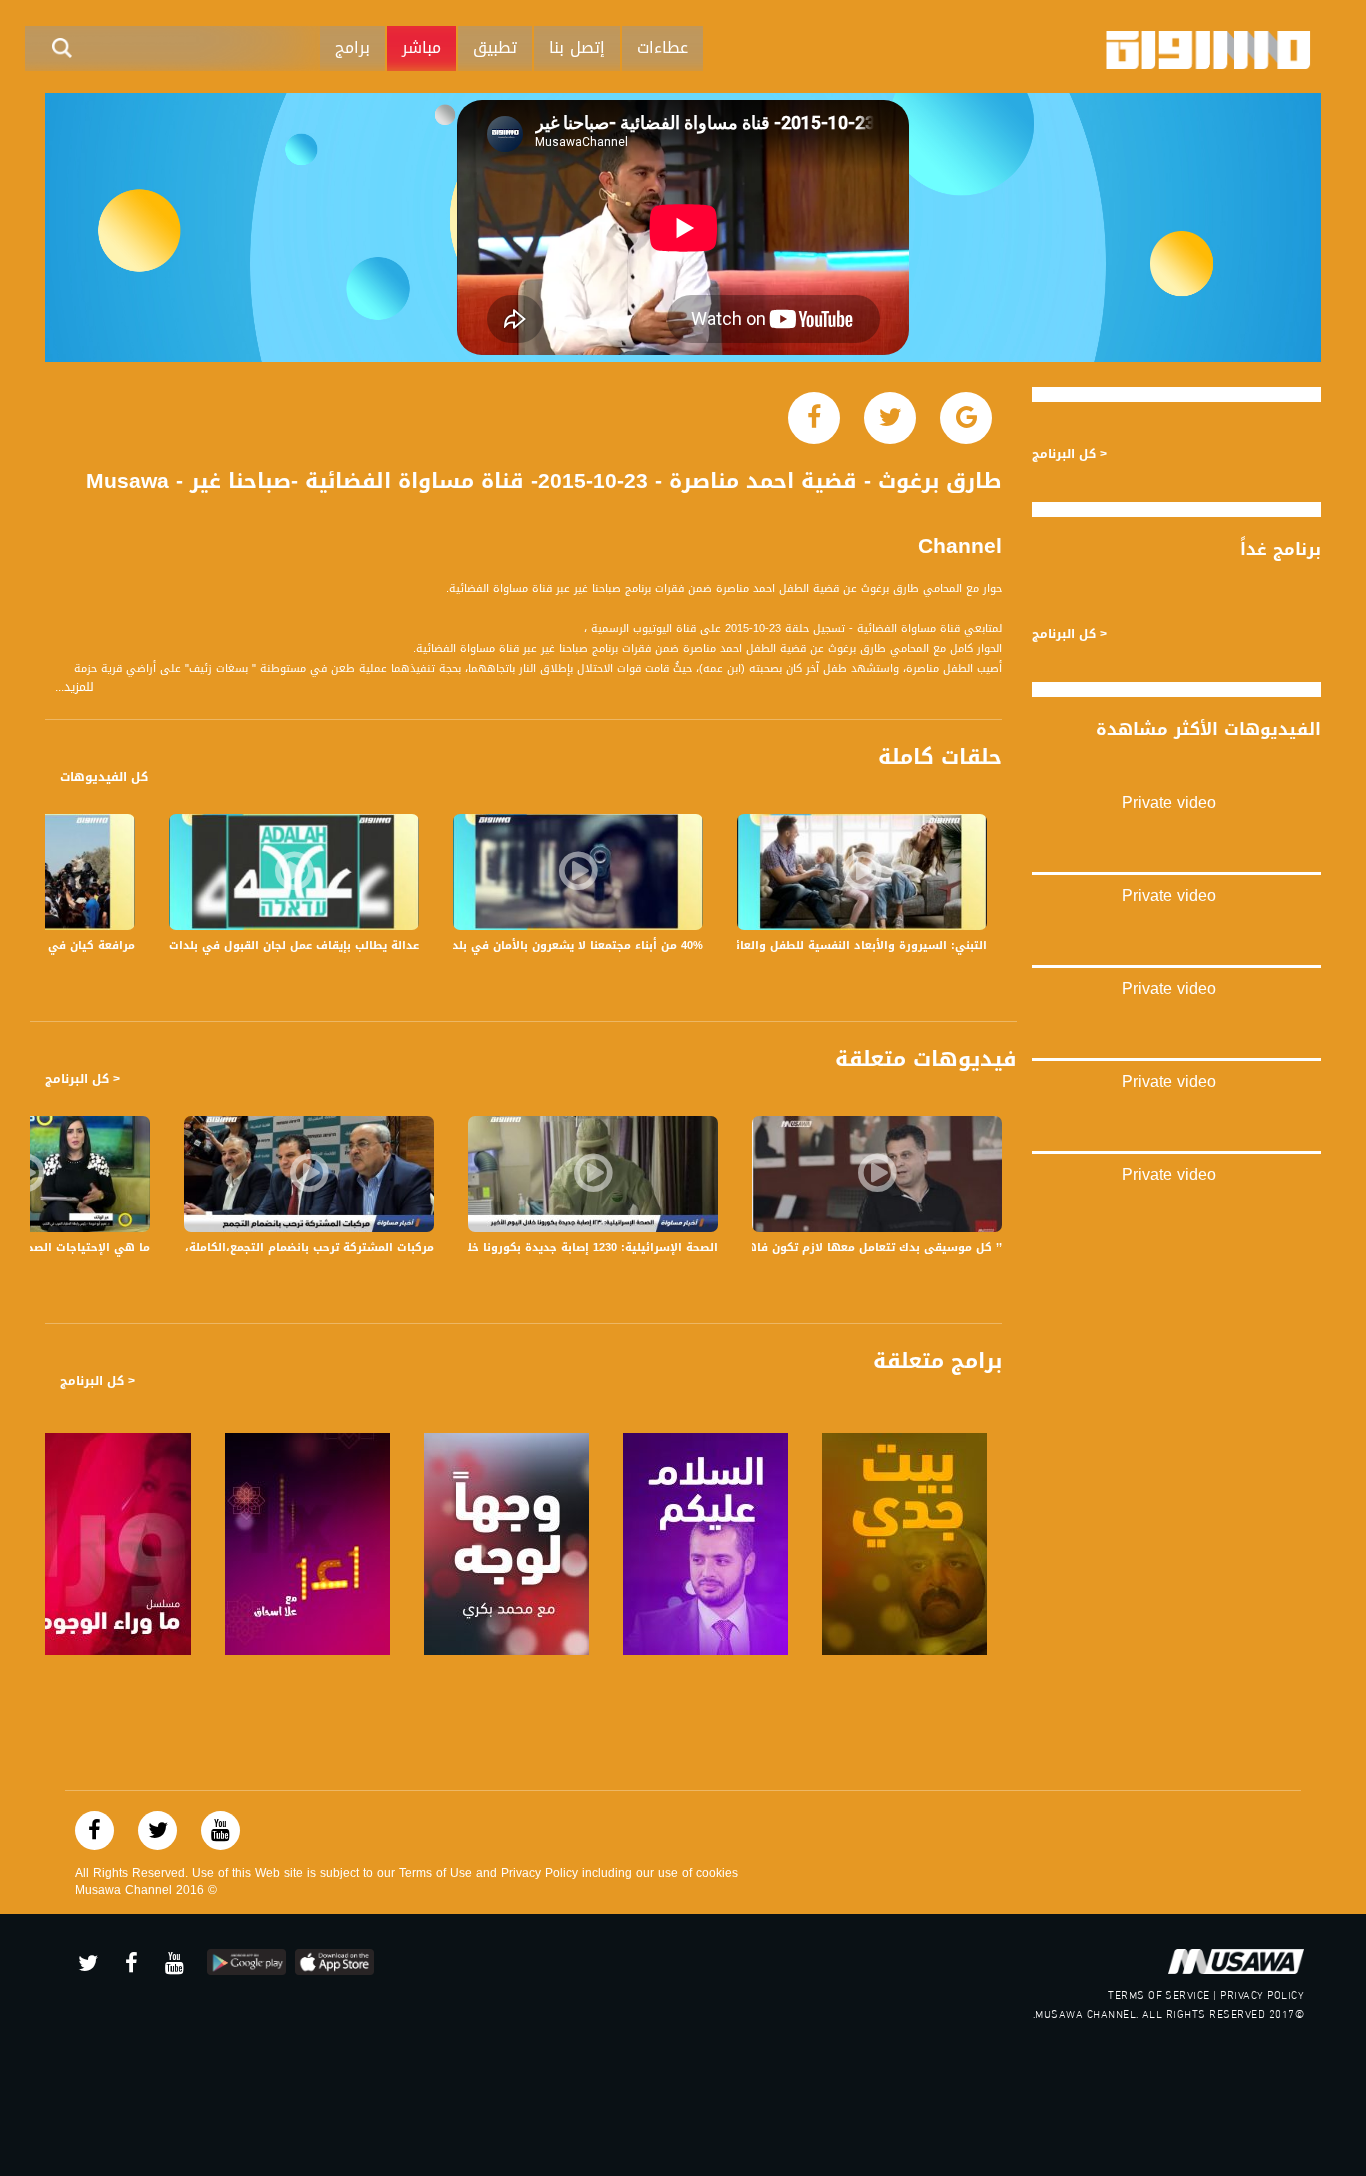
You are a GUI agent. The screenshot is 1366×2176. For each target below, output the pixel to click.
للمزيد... (74, 687)
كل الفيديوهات (104, 777)
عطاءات (662, 47)
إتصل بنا (577, 47)
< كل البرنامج (82, 1079)
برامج (352, 47)
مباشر (421, 47)
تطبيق (495, 47)
